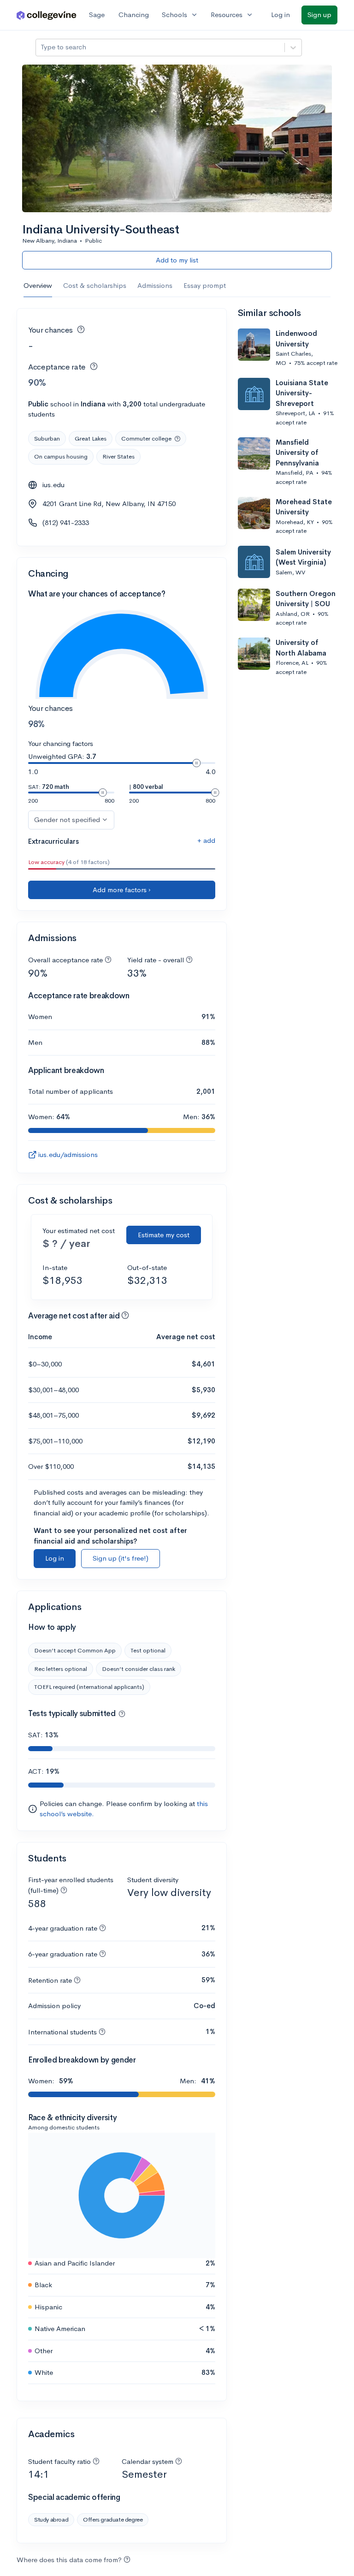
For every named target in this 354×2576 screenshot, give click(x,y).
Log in (280, 15)
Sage (97, 15)
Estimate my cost (164, 1235)
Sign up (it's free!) (121, 1558)
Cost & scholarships (95, 285)
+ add (206, 840)
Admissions (155, 285)
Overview (38, 285)
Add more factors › (122, 890)
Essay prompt (205, 285)
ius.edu (53, 485)
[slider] (196, 763)
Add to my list (177, 260)
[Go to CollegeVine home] (47, 15)
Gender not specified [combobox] (67, 820)
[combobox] (41, 47)
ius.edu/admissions (68, 1154)
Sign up (319, 15)
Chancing (134, 15)
